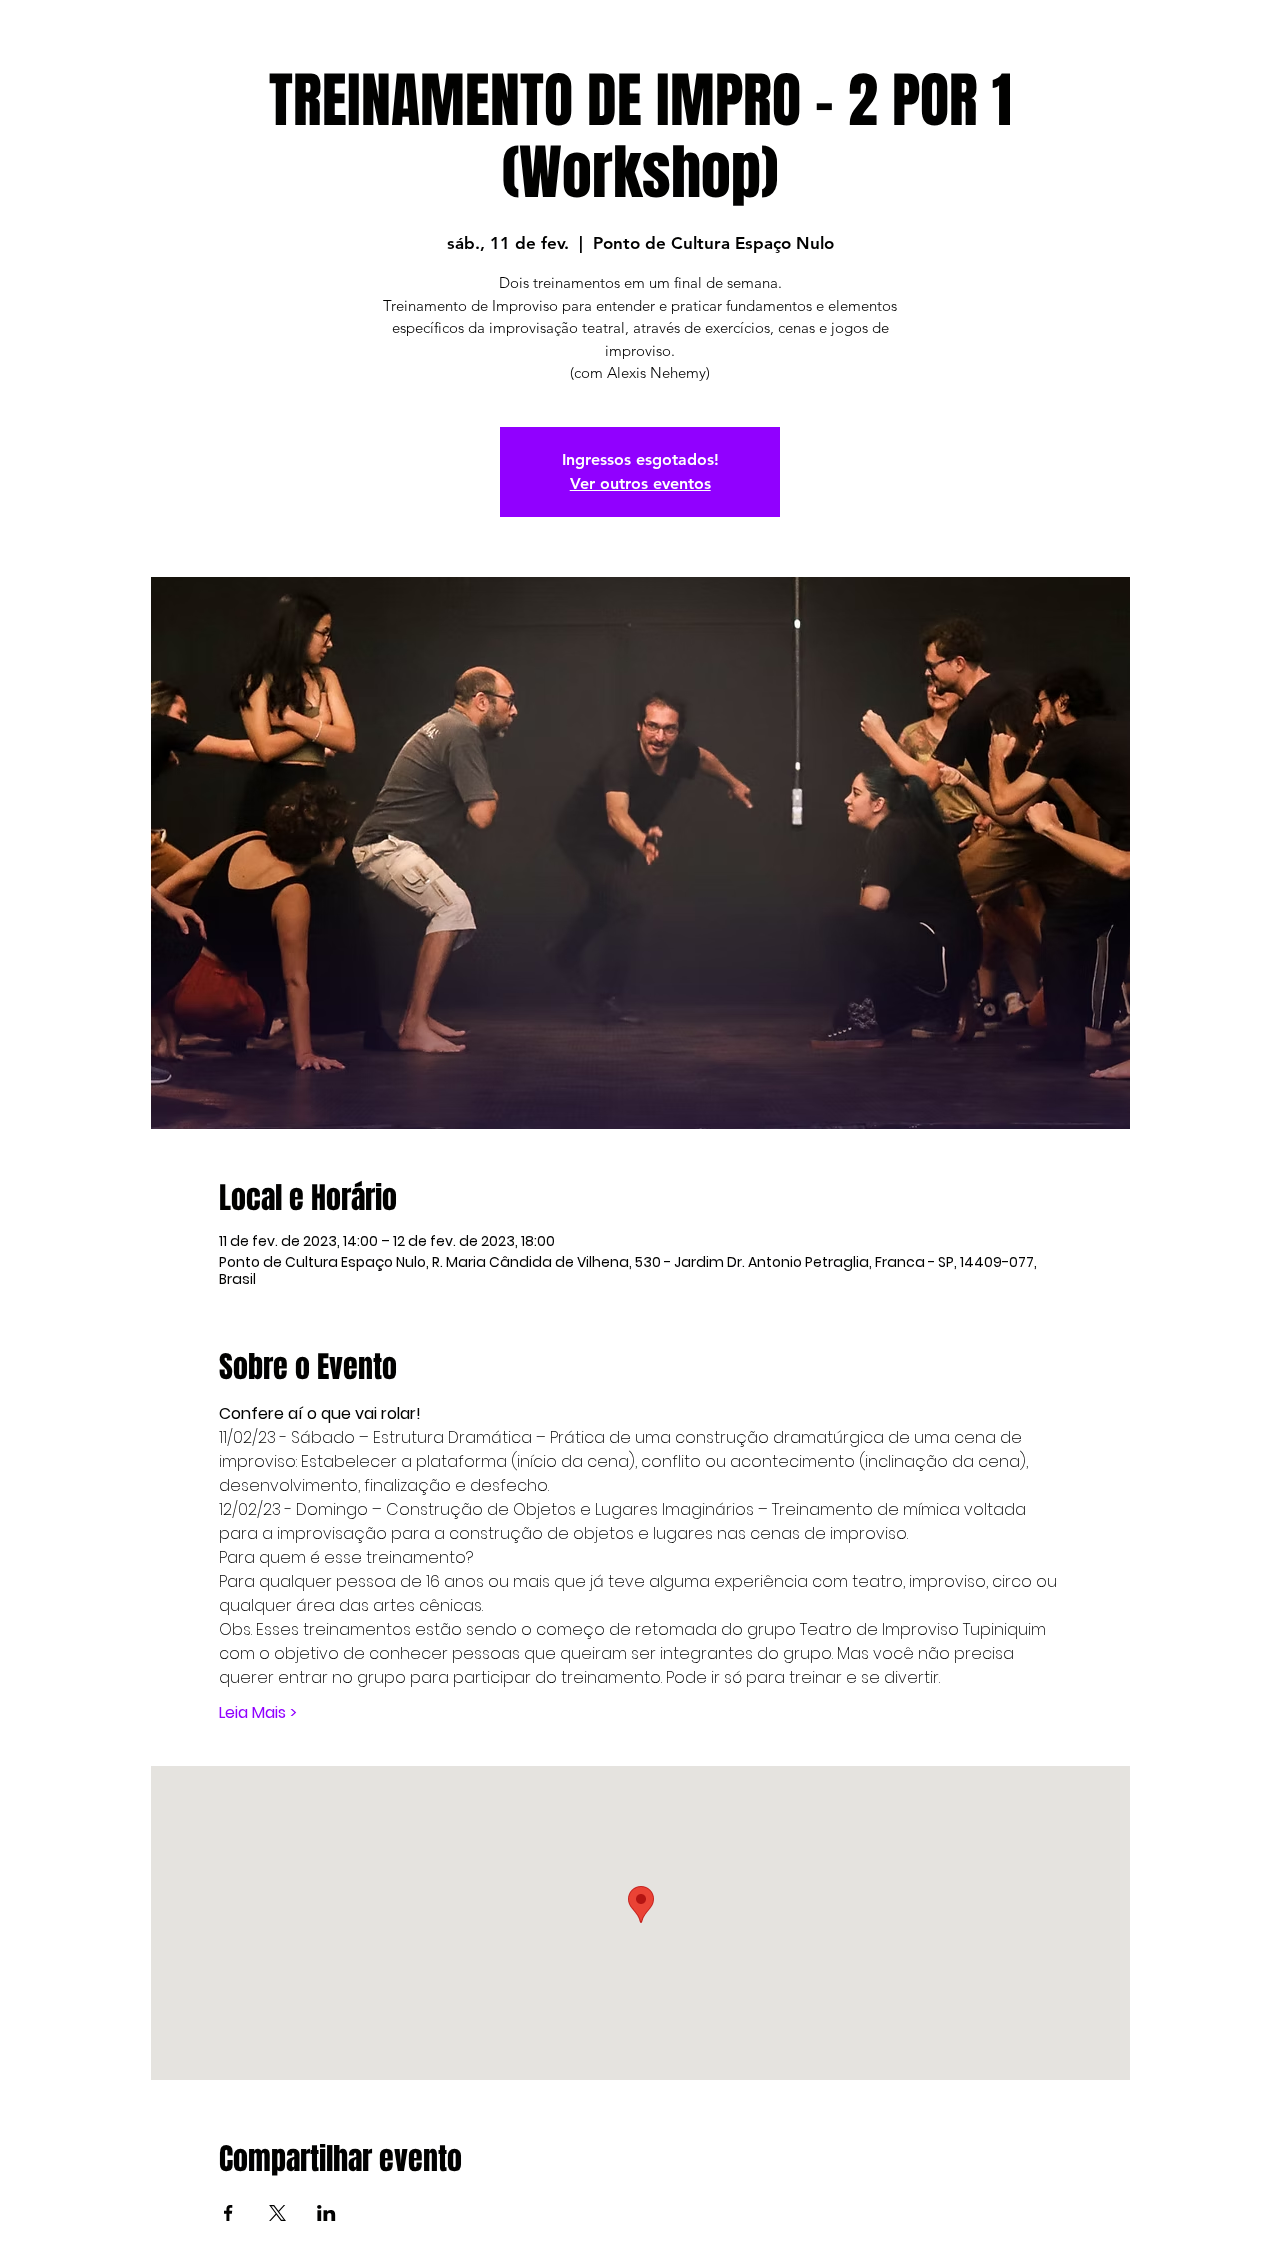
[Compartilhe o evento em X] (277, 2213)
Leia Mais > (258, 1713)
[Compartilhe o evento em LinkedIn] (326, 2213)
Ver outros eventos (640, 483)
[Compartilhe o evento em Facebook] (228, 2213)
